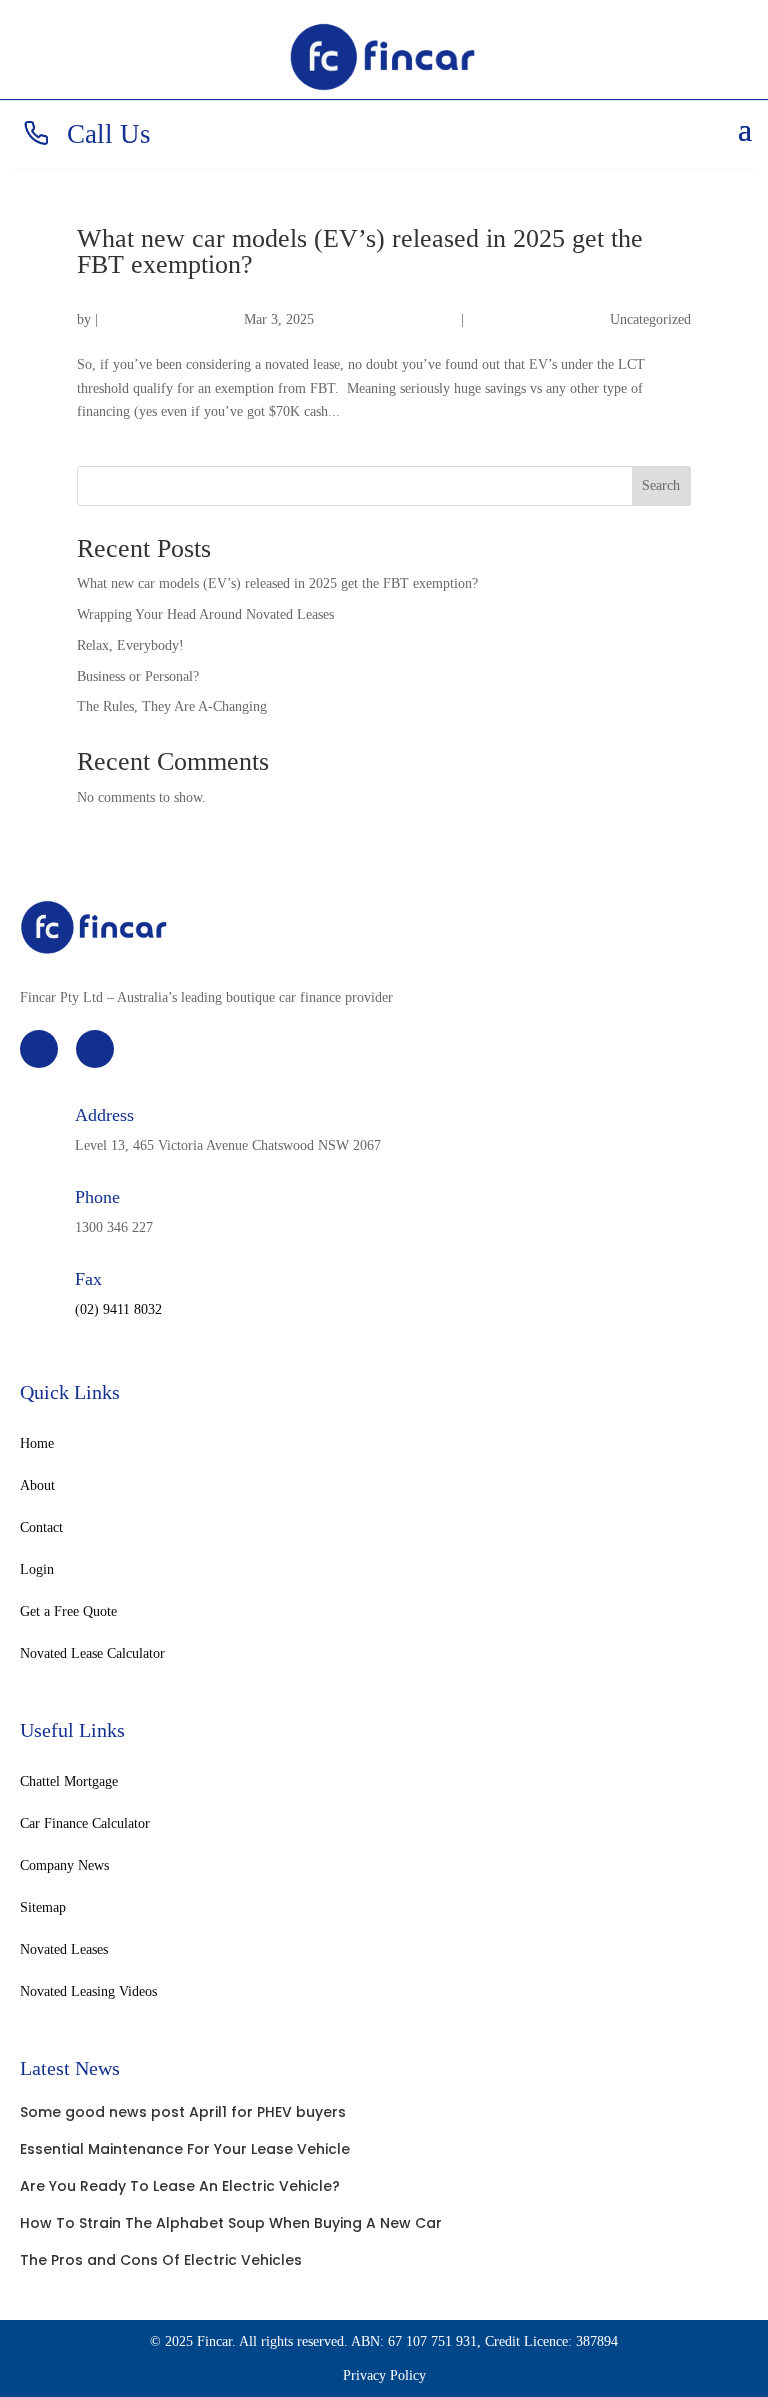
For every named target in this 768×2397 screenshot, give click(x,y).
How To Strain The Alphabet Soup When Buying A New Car (231, 2223)
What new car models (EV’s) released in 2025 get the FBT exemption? (360, 251)
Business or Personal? (138, 676)
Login (37, 1570)
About (37, 1486)
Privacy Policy (384, 2375)
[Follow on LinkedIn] (95, 1049)
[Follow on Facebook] (39, 1049)
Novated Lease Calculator (92, 1654)
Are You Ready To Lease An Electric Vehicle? (180, 2186)
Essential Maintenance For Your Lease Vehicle (185, 2149)
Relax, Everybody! (130, 645)
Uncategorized (650, 319)
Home (37, 1444)
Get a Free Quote (68, 1612)
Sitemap (43, 1908)
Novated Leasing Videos (88, 1992)
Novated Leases (64, 1950)
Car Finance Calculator (85, 1824)
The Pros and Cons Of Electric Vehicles (161, 2260)
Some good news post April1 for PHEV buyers (183, 2112)
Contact (41, 1528)
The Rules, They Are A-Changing (172, 706)
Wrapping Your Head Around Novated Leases (205, 614)
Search (661, 485)
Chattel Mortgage (69, 1782)
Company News (64, 1866)
